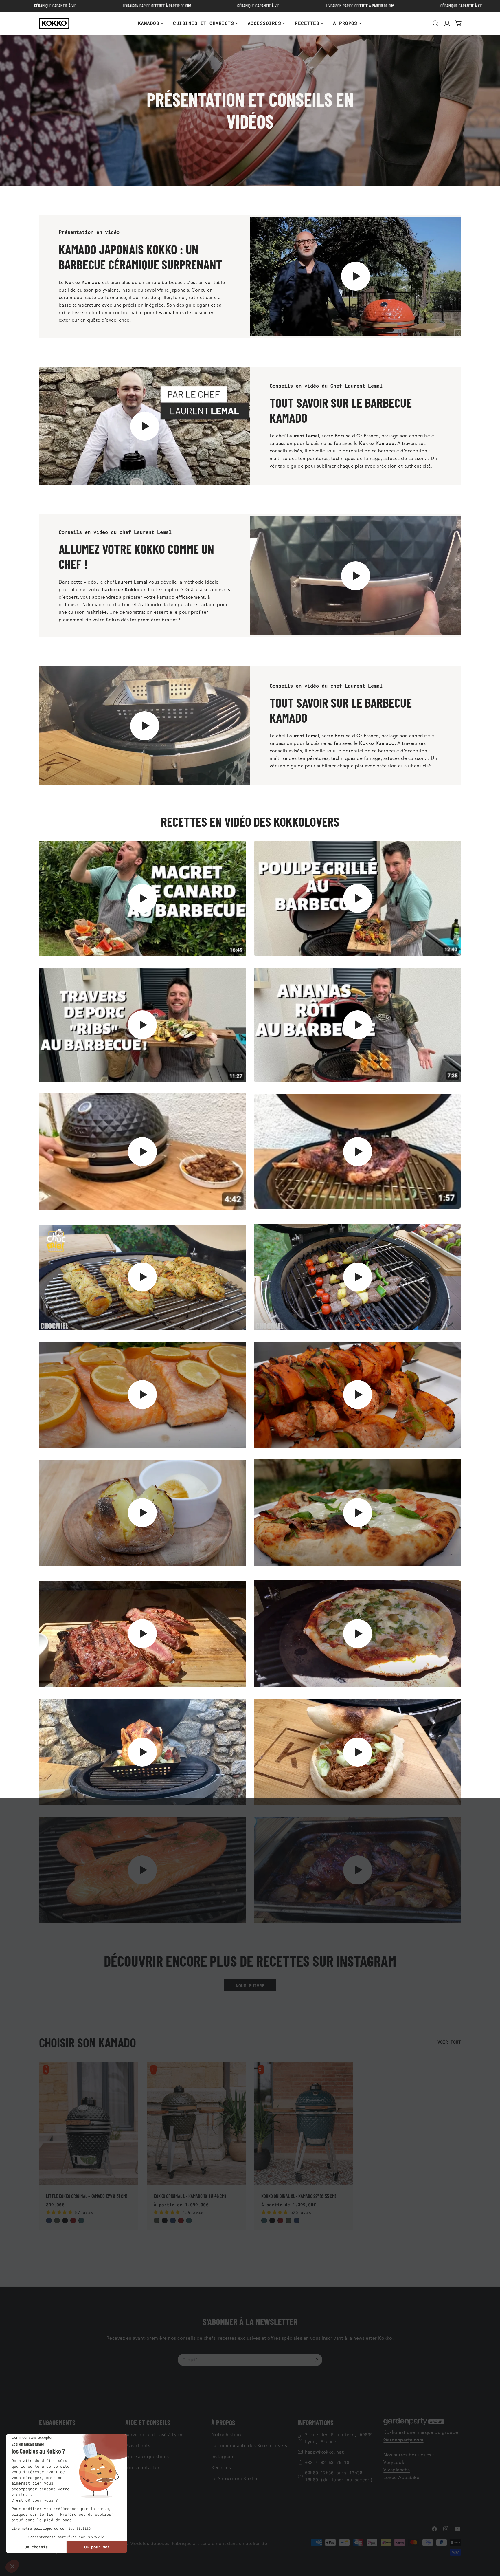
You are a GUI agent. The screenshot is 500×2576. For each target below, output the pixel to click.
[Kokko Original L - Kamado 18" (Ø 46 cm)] (196, 2124)
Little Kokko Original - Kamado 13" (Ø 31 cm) (87, 2196)
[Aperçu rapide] (130, 2073)
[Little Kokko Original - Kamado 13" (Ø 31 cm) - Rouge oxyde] (73, 2220)
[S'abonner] (317, 2360)
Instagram (222, 2457)
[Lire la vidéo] (355, 276)
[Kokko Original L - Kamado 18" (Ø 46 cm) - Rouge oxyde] (181, 2220)
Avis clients (138, 2446)
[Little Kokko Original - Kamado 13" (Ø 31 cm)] (89, 2124)
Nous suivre (250, 1985)
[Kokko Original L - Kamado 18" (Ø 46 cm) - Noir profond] (165, 2220)
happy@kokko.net (325, 2452)
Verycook (394, 2463)
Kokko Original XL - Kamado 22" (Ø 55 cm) (299, 2196)
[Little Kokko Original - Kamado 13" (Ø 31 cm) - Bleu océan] (81, 2220)
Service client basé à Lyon (154, 2435)
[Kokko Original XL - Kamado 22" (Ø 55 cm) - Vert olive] (288, 2220)
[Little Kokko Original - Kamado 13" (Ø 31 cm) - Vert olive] (57, 2220)
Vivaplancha (397, 2470)
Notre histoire (227, 2435)
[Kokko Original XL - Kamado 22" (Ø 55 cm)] (304, 2124)
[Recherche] (435, 23)
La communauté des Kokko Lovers (249, 2446)
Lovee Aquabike (401, 2478)
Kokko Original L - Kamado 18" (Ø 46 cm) (190, 2196)
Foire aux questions (147, 2457)
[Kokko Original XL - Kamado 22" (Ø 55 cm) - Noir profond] (272, 2220)
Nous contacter (143, 2468)
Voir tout (449, 2042)
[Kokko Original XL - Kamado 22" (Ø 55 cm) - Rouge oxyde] (280, 2220)
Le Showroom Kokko (234, 2479)
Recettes (221, 2468)
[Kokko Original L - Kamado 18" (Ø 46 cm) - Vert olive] (157, 2220)
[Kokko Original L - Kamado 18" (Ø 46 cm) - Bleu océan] (189, 2220)
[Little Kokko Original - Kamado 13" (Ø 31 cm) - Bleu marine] (49, 2220)
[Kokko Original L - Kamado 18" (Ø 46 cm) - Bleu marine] (173, 2220)
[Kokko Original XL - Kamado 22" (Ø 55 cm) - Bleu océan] (264, 2220)
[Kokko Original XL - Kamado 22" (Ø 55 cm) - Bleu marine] (297, 2220)
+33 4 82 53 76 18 (327, 2462)
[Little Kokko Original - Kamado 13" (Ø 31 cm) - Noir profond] (65, 2220)
